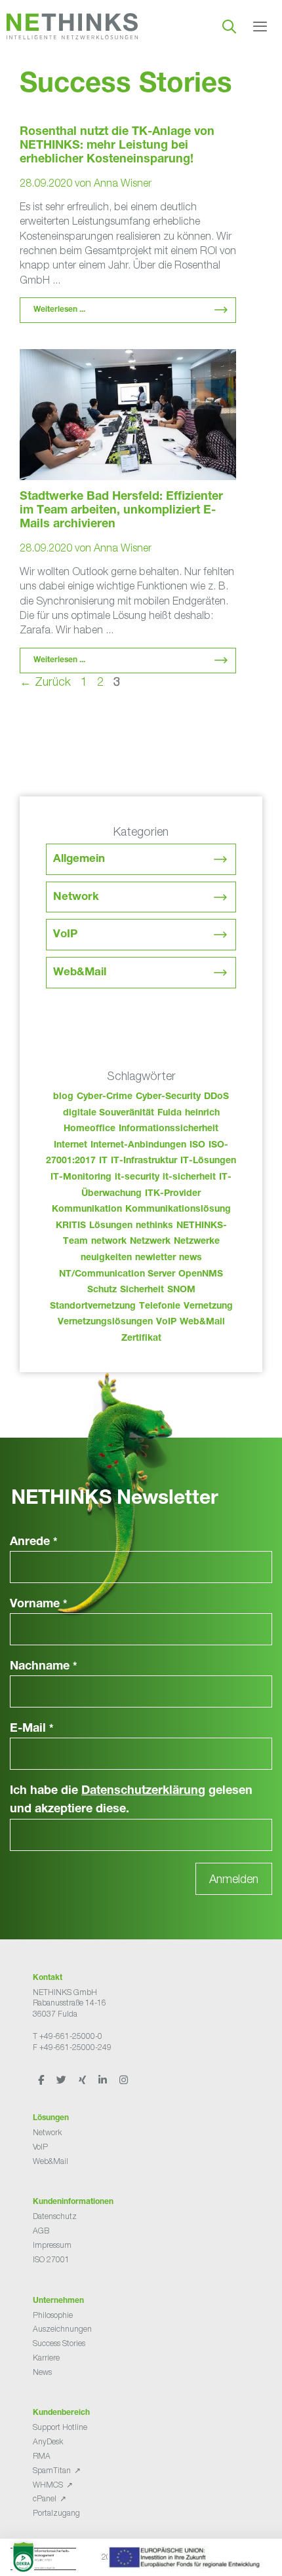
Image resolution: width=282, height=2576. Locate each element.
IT (103, 1161)
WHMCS (48, 2485)
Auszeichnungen (62, 2329)
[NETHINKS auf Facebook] (42, 2080)
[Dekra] (137, 2561)
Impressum (52, 2245)
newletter (155, 1258)
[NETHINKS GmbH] (72, 26)
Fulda (170, 1113)
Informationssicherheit (169, 1129)
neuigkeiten (106, 1258)
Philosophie (53, 2315)
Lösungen (111, 1226)
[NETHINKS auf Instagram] (124, 2080)
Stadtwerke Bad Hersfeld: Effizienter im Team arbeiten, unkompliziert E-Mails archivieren (121, 511)
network (109, 1242)
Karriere (46, 2358)
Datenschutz (55, 2216)
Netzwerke (197, 1242)
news (191, 1258)
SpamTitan (52, 2470)
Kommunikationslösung (178, 1210)
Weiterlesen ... (59, 310)
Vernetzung (208, 1307)
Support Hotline (60, 2427)
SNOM (181, 1290)
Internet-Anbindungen (138, 1146)
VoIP (65, 935)
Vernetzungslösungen (105, 1322)
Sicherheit (142, 1290)
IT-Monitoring (81, 1178)
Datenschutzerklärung (143, 1791)
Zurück (45, 681)
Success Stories (59, 2343)
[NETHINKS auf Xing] (83, 2080)
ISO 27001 (51, 2259)
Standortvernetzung (93, 1307)
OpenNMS (201, 1275)
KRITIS (71, 1226)
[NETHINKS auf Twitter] (62, 2080)
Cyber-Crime (105, 1097)
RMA (42, 2456)
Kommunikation (87, 1210)
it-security (137, 1178)
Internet (70, 1146)
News (42, 2372)
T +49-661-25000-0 (68, 2036)
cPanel (45, 2498)
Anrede (34, 1542)
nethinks (154, 1226)
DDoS (216, 1097)
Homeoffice (90, 1129)
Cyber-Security (168, 1097)
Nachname (44, 1667)
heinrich (202, 1113)
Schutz (102, 1290)
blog (63, 1097)
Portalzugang (56, 2513)
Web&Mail (80, 973)
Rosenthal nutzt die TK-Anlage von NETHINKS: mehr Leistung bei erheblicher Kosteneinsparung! (117, 146)
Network (76, 898)
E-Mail (32, 1729)
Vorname (39, 1605)
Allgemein (79, 860)
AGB (41, 2231)
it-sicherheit (189, 1178)
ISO (197, 1146)
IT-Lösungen (208, 1161)
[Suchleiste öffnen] (229, 26)
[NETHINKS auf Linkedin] (104, 2080)
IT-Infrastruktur (144, 1161)
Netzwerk (150, 1242)
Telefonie (160, 1307)
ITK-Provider (173, 1194)
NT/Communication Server (117, 1275)
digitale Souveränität (109, 1113)
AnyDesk (48, 2441)
